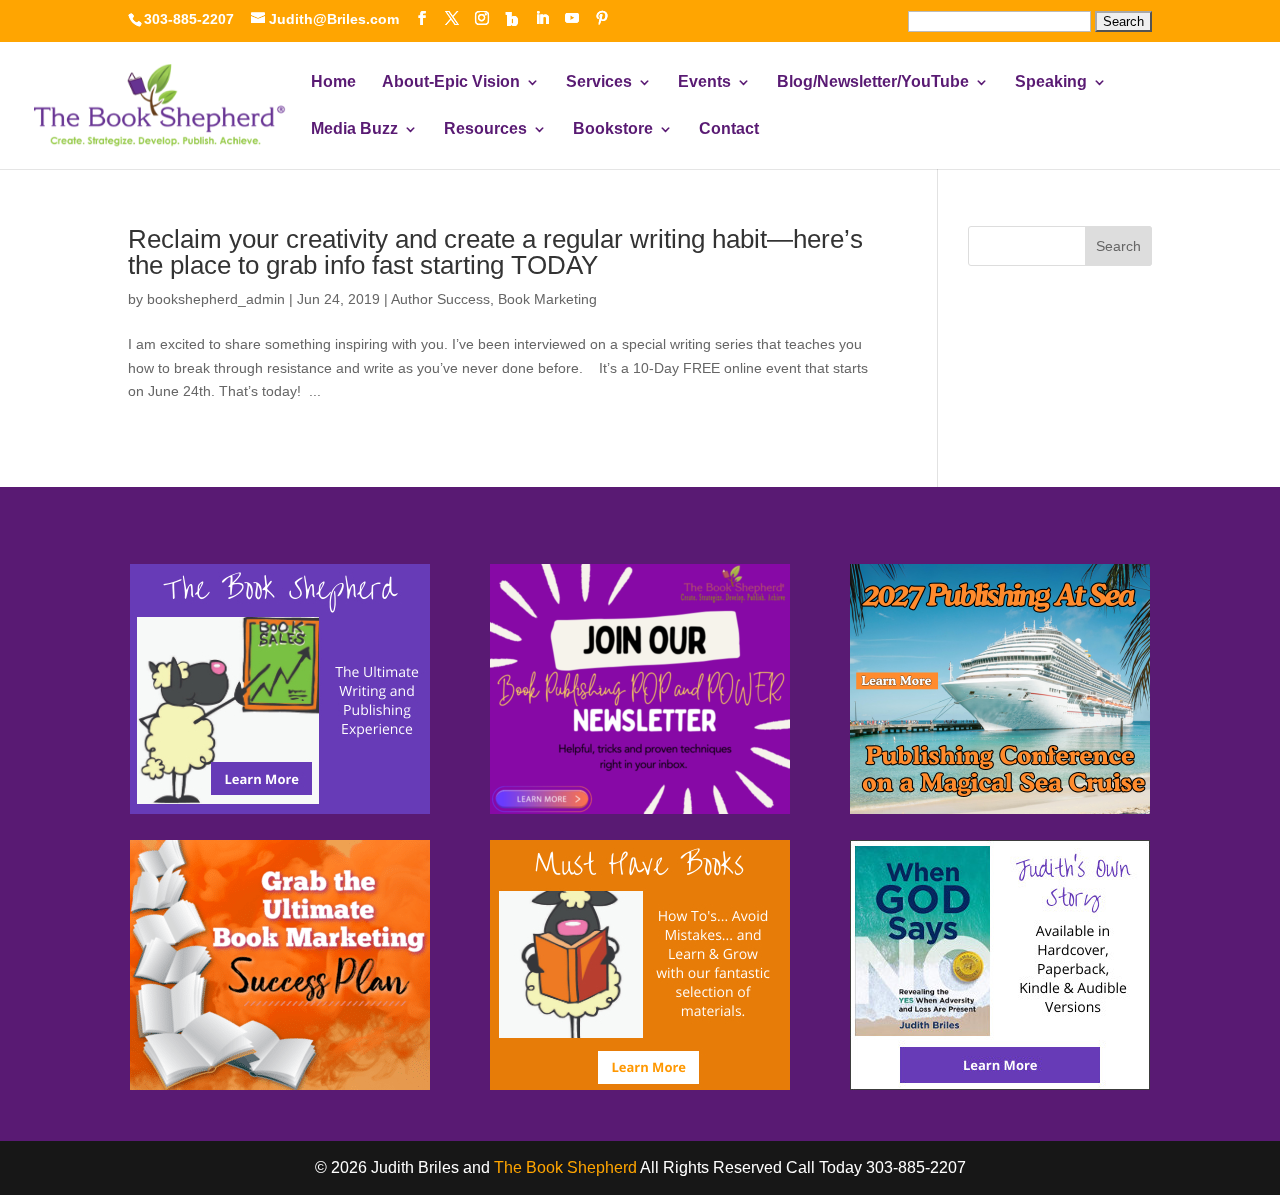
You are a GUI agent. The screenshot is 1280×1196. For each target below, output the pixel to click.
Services (599, 82)
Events (704, 82)
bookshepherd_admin (216, 299)
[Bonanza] (512, 19)
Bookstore (613, 129)
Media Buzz (354, 129)
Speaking (1051, 82)
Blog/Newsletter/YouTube (873, 82)
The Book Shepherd (565, 1167)
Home (333, 82)
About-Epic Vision (451, 82)
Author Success (440, 299)
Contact (729, 129)
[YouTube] (572, 18)
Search (1118, 246)
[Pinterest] (602, 18)
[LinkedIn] (542, 18)
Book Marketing (547, 299)
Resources (485, 129)
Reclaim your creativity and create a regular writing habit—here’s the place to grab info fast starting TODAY (495, 252)
